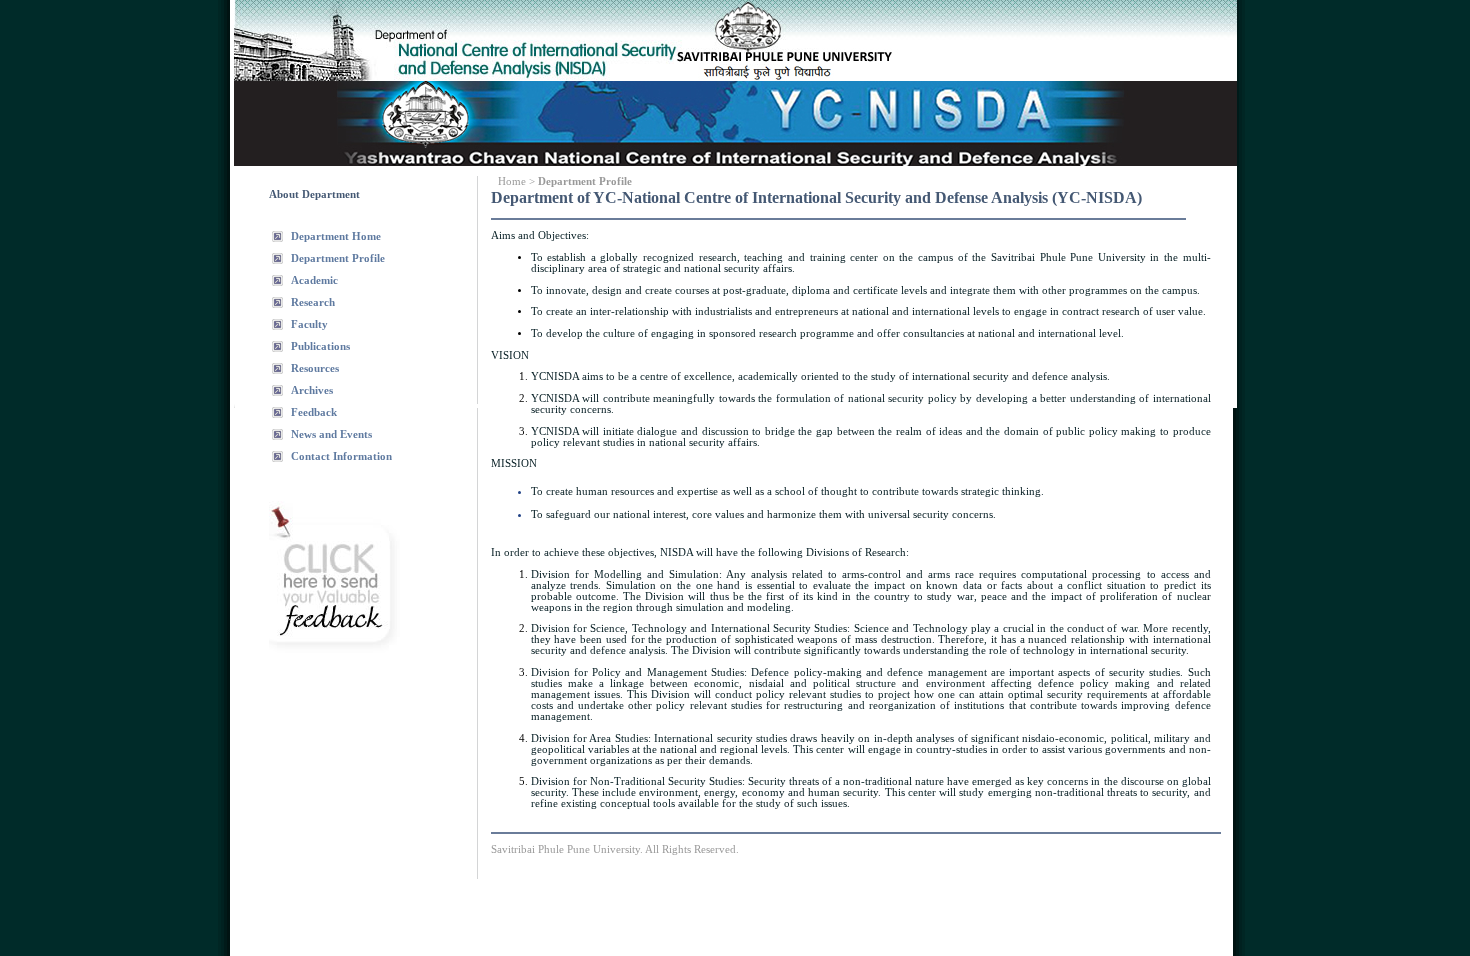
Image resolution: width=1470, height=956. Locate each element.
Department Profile (338, 258)
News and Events (331, 434)
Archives (312, 390)
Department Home (336, 236)
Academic (314, 280)
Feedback (314, 412)
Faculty (309, 324)
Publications (320, 346)
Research (313, 302)
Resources (315, 368)
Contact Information (341, 456)
